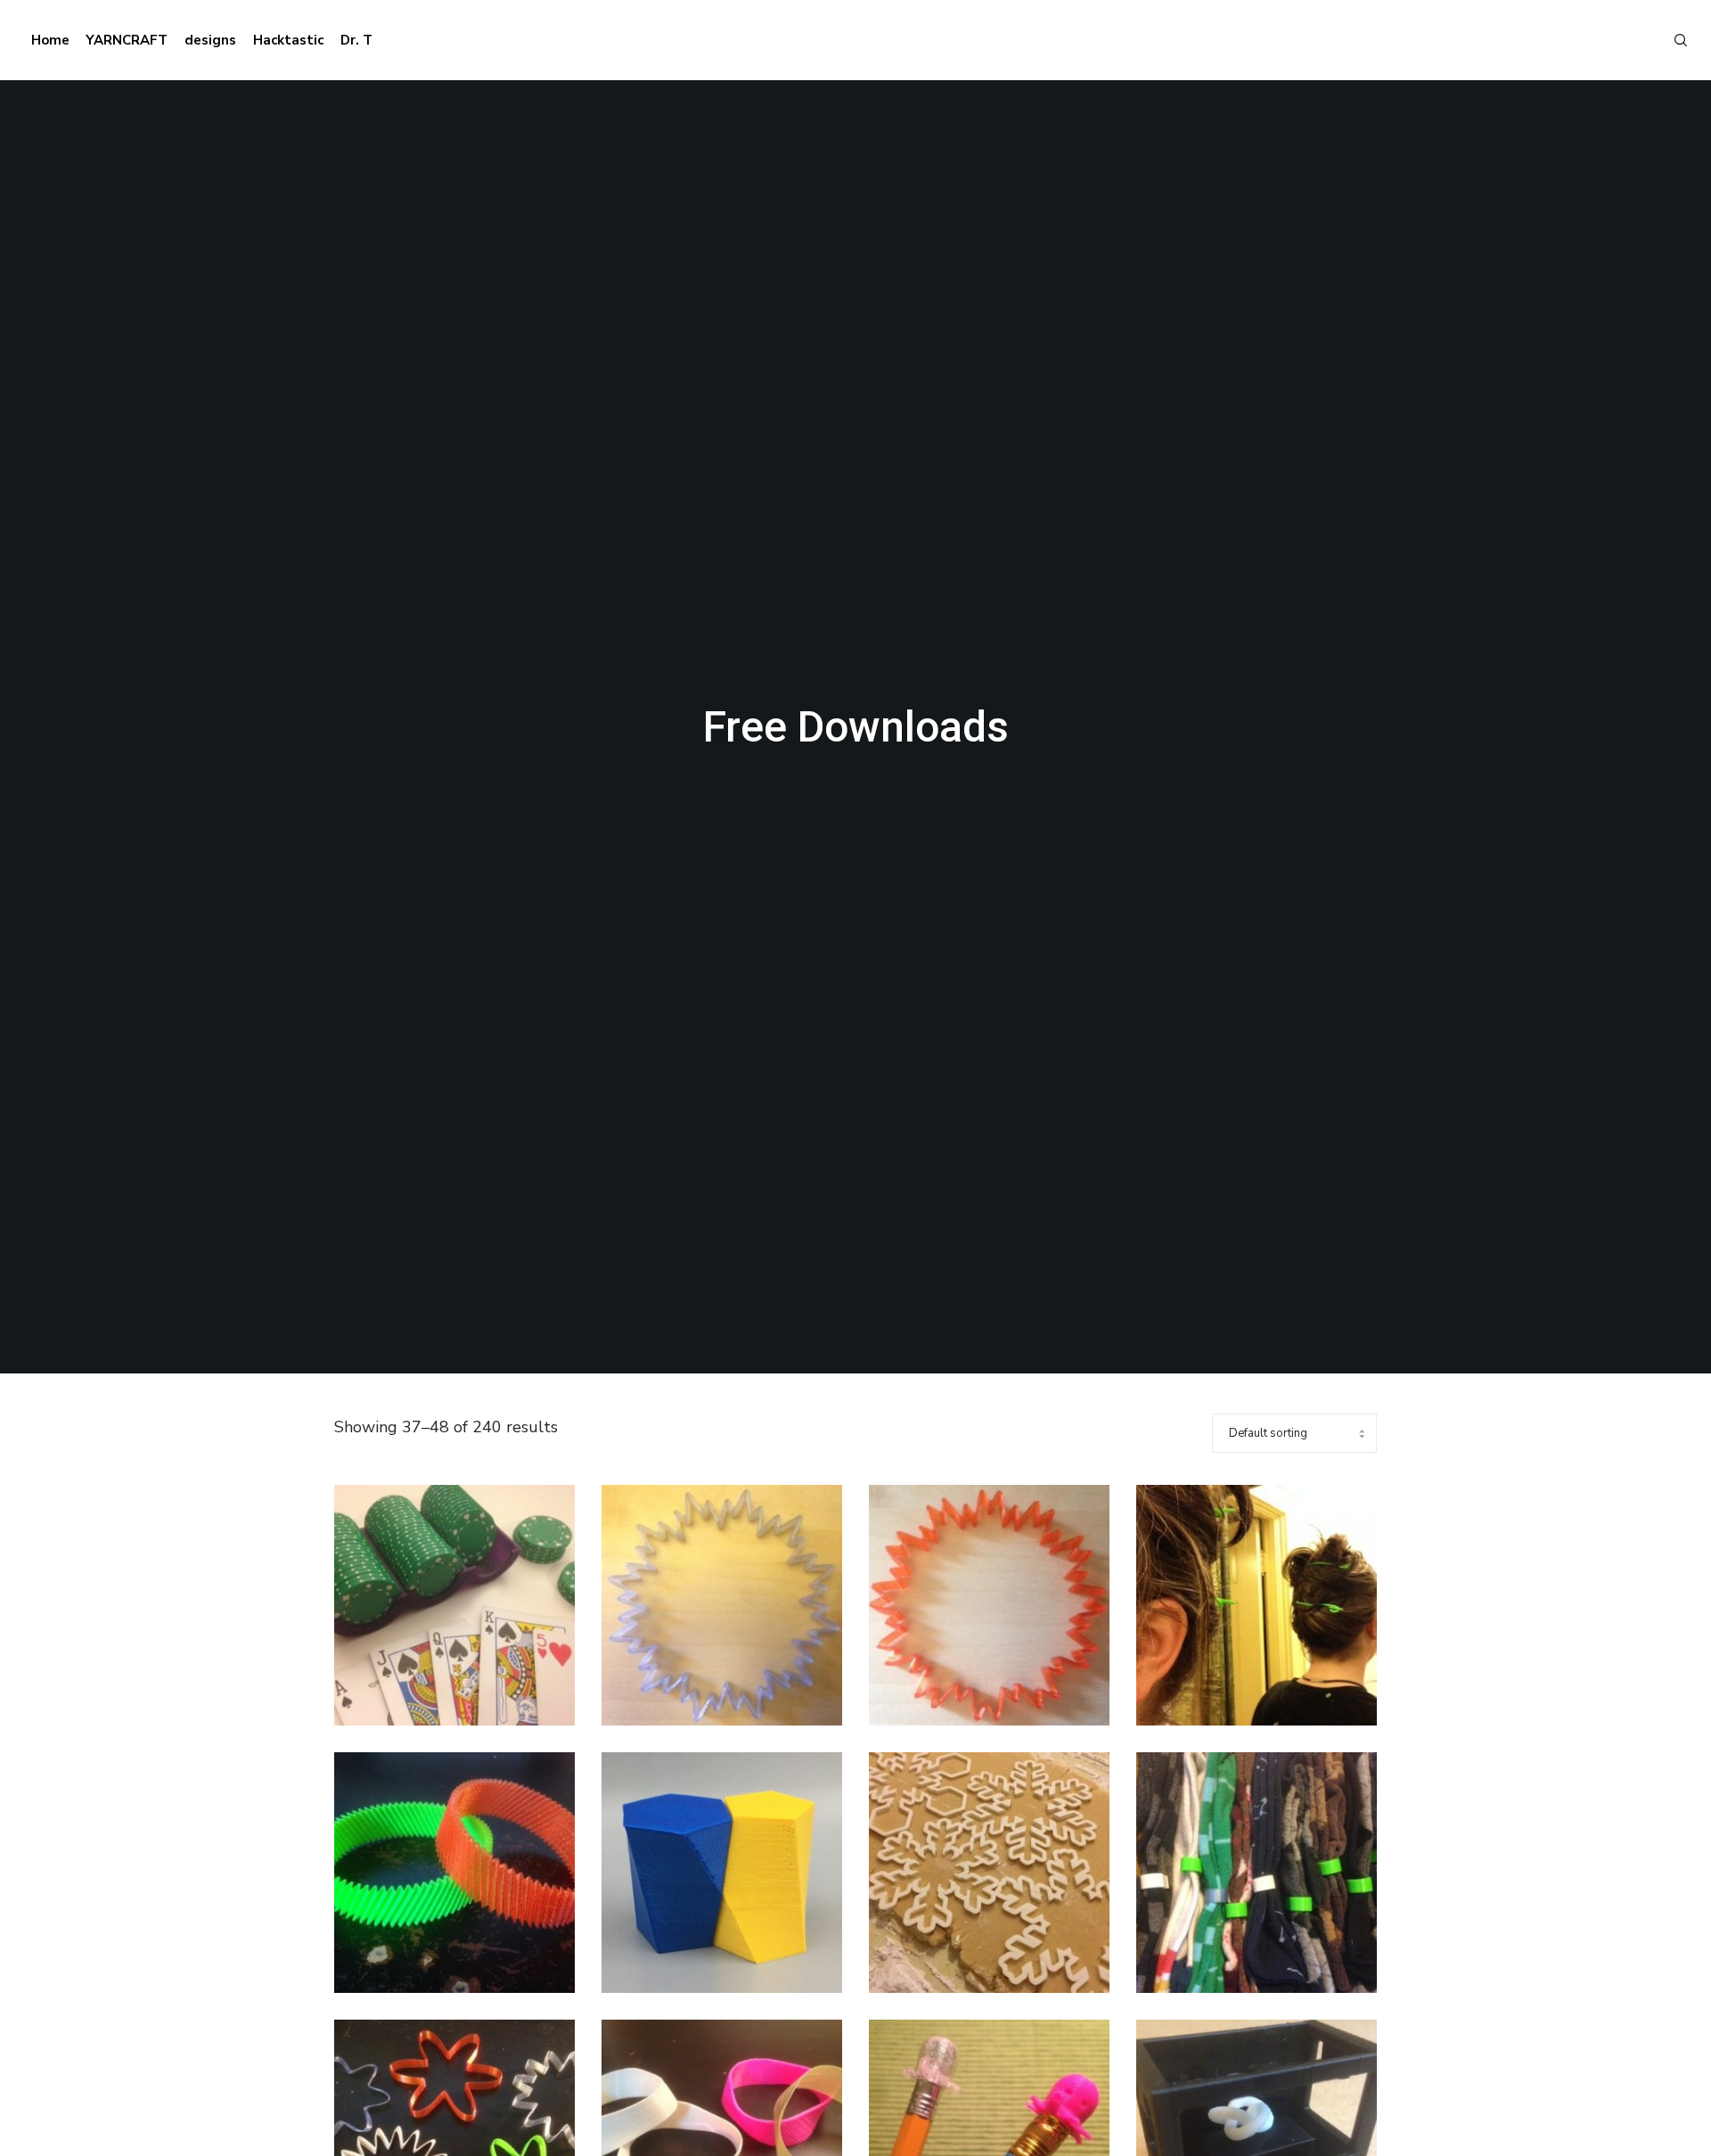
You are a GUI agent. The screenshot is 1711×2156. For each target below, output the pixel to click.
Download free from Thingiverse (459, 1680)
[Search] (1673, 40)
